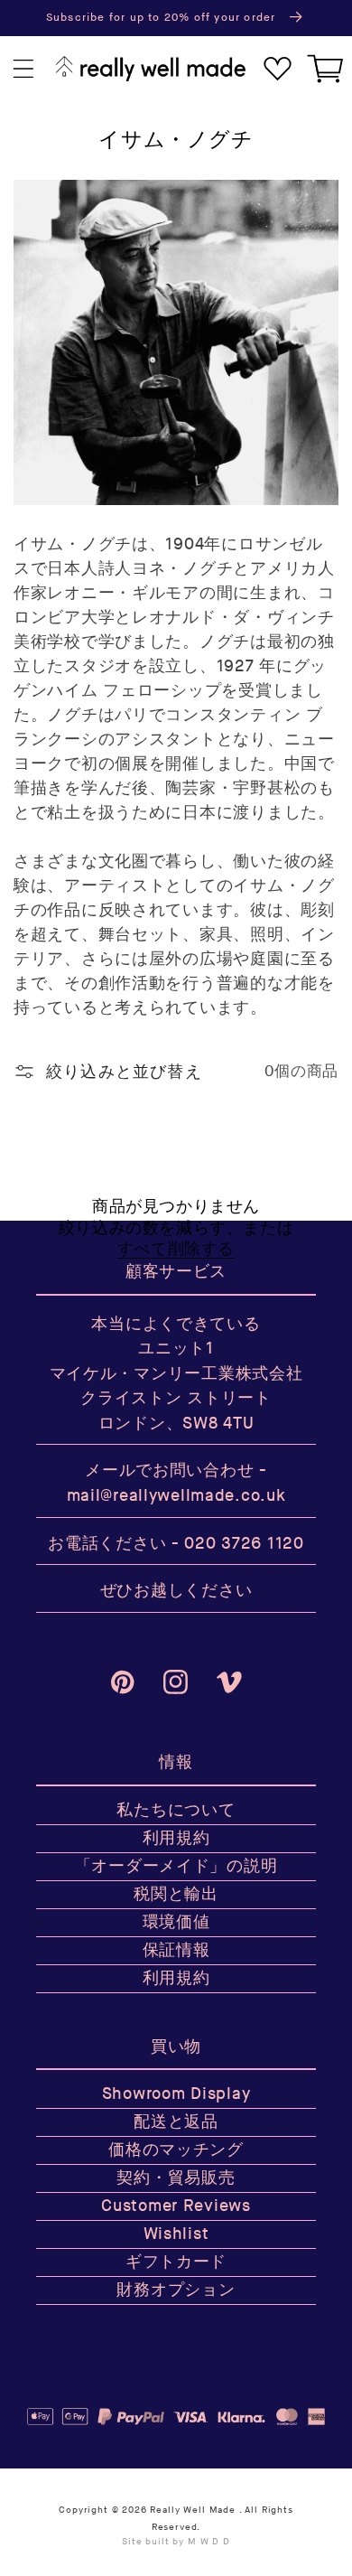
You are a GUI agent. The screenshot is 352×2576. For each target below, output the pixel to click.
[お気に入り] (278, 69)
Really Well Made (192, 2510)
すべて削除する (176, 1249)
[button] (24, 69)
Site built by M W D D (176, 2542)
